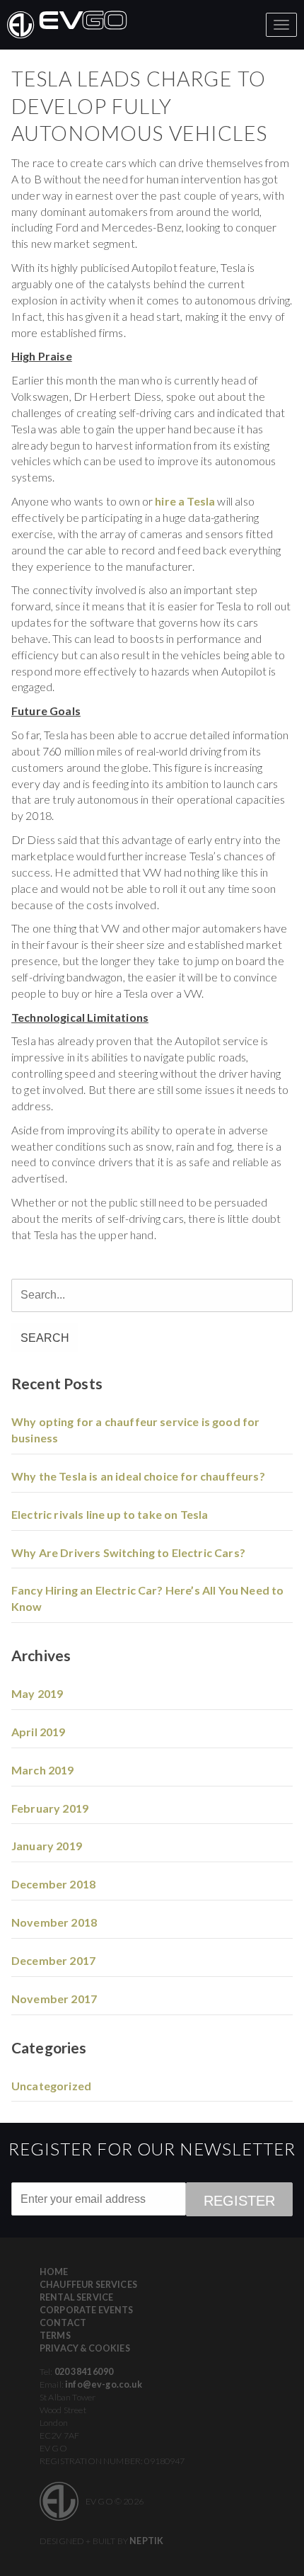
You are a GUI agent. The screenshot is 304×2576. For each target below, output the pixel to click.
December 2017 (53, 1960)
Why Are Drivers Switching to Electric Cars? (128, 1552)
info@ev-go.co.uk (104, 2384)
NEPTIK (146, 2541)
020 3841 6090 (84, 2372)
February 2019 (50, 1808)
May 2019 (37, 1693)
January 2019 (47, 1846)
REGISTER (239, 2201)
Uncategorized (51, 2086)
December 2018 (53, 1884)
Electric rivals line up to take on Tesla (110, 1514)
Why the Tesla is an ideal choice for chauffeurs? (138, 1476)
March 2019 (43, 1770)
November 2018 (54, 1922)
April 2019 (39, 1732)
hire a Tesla (185, 501)
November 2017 (54, 1999)
